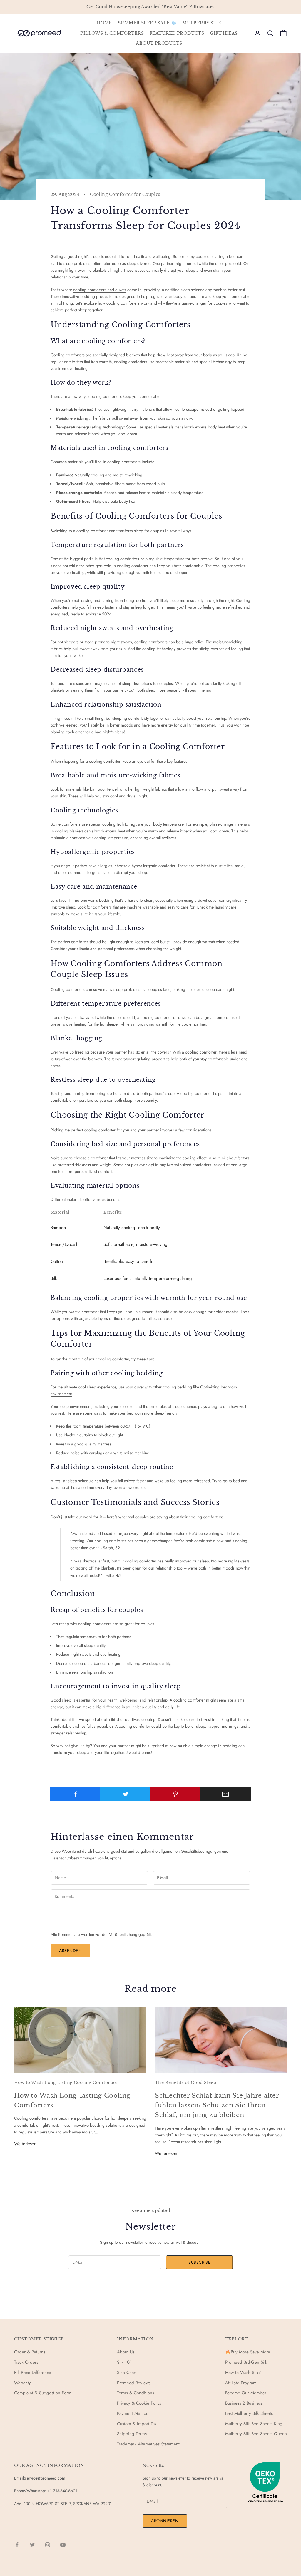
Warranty (22, 2383)
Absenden (70, 1951)
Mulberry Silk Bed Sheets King (254, 2424)
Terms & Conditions (136, 2393)
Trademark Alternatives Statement (148, 2444)
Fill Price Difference (33, 2373)
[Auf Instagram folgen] (48, 2545)
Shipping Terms (132, 2434)
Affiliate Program (241, 2383)
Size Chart (127, 2373)
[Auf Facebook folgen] (17, 2545)
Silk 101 (124, 2362)
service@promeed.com (45, 2478)
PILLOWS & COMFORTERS (112, 33)
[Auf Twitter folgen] (32, 2545)
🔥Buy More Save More (248, 2352)
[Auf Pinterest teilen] (176, 1794)
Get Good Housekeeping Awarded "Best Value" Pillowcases (150, 7)
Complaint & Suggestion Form (43, 2393)
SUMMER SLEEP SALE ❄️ (147, 23)
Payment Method (133, 2413)
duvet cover (208, 900)
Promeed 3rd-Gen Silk (246, 2362)
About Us (126, 2352)
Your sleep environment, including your (85, 1406)
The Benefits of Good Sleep (186, 2083)
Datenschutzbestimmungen (73, 1858)
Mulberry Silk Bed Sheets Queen (256, 2434)
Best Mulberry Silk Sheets (249, 2413)
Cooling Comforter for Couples (125, 194)
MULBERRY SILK (202, 23)
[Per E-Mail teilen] (226, 1794)
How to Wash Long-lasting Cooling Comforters (66, 2083)
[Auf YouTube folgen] (63, 2545)
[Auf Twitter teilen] (125, 1794)
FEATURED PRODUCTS (177, 33)
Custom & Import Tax (137, 2424)
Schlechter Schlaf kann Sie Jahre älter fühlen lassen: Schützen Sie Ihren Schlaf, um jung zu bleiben (217, 2105)
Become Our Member (246, 2393)
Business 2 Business (244, 2403)
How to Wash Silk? (243, 2373)
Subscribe (199, 2262)
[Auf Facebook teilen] (75, 1794)
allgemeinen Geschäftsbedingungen (190, 1851)
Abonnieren (165, 2521)
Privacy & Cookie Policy (139, 2403)
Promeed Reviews (134, 2383)
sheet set (127, 1406)
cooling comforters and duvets (100, 290)
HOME (104, 23)
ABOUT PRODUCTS (159, 43)
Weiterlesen (25, 2144)
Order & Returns (30, 2352)
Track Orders (26, 2362)
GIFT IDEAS (224, 33)
